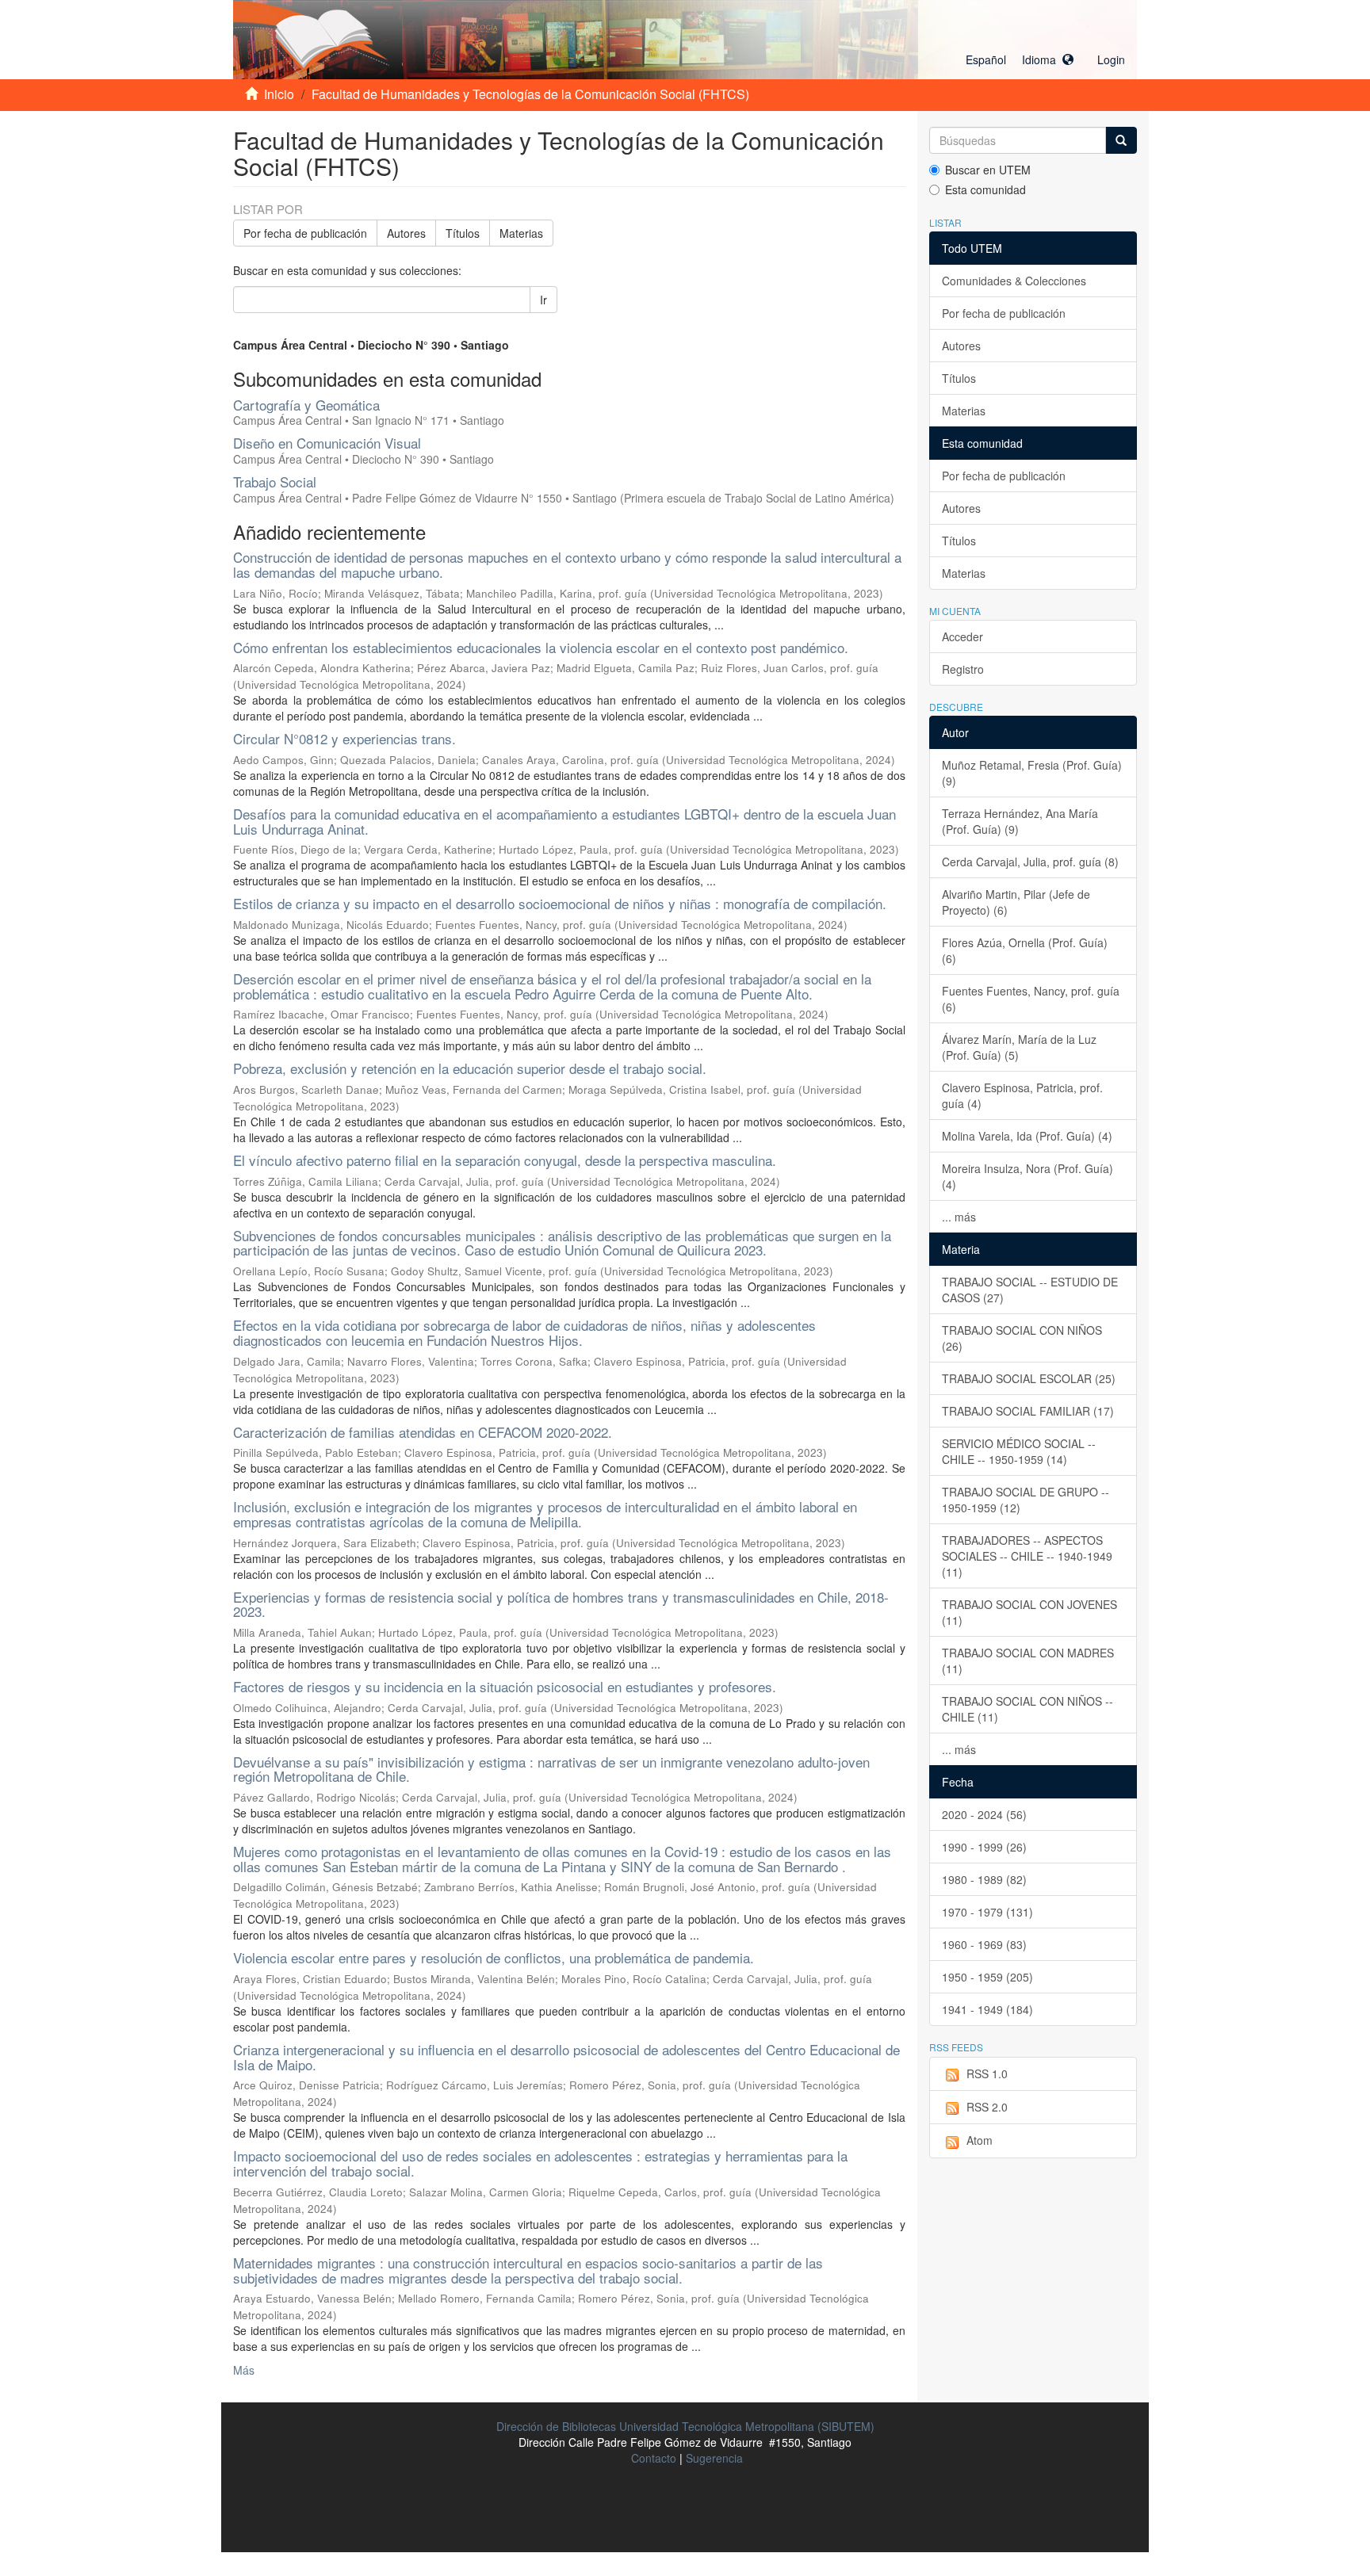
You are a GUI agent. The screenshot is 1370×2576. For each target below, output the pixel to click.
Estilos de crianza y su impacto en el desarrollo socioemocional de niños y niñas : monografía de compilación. (560, 903)
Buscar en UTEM (988, 170)
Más (244, 2370)
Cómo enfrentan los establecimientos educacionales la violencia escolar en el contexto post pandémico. (541, 647)
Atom (980, 2140)
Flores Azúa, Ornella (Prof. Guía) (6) (1025, 950)
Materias (521, 233)
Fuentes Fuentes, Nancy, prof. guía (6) (1031, 999)
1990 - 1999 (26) (984, 1847)
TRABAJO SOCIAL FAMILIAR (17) (1028, 1411)
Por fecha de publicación (305, 233)
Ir (543, 300)
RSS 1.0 (987, 2073)
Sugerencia (714, 2458)
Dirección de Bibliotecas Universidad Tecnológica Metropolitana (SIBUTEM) (685, 2426)
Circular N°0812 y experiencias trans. (344, 738)
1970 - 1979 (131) (987, 1912)
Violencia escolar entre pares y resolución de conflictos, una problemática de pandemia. (494, 1957)
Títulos (463, 233)
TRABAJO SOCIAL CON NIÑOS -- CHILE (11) (1027, 1709)
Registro (963, 669)
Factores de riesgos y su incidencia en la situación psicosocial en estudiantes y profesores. (505, 1686)
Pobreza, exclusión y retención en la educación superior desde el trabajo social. (470, 1068)
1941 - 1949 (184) (987, 2009)
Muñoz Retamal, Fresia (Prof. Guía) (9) (1032, 773)
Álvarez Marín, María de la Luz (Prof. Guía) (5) (1019, 1047)
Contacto (654, 2458)
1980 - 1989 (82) (984, 1879)
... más (959, 1217)
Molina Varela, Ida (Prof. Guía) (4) (1027, 1136)
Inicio (279, 94)
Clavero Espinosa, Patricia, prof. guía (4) (1022, 1095)
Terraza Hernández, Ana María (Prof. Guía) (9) (1020, 821)
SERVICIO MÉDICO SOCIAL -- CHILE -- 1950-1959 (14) (1019, 1451)
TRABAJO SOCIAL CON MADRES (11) (1028, 1661)
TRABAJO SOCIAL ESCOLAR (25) (1029, 1378)
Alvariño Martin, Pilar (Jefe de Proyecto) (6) (1016, 902)
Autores (406, 233)
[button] (1020, 59)
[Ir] (1121, 140)
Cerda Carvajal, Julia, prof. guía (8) (1030, 862)
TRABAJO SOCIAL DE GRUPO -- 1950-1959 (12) (1026, 1500)
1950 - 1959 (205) (987, 1977)
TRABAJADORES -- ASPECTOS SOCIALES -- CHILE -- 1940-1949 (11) (1027, 1556)
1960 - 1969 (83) (984, 1944)
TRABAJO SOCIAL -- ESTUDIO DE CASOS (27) (1030, 1290)
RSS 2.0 (987, 2107)
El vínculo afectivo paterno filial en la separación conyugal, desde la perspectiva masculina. (505, 1160)
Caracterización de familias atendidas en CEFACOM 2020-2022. (423, 1432)
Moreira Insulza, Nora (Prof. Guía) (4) (1027, 1176)
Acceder (962, 636)
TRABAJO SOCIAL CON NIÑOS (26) (1022, 1338)
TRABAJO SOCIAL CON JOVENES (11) (1029, 1612)
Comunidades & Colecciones (1014, 281)
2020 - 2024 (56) (984, 1814)
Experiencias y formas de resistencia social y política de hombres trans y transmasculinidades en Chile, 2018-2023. (561, 1604)
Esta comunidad (985, 189)
